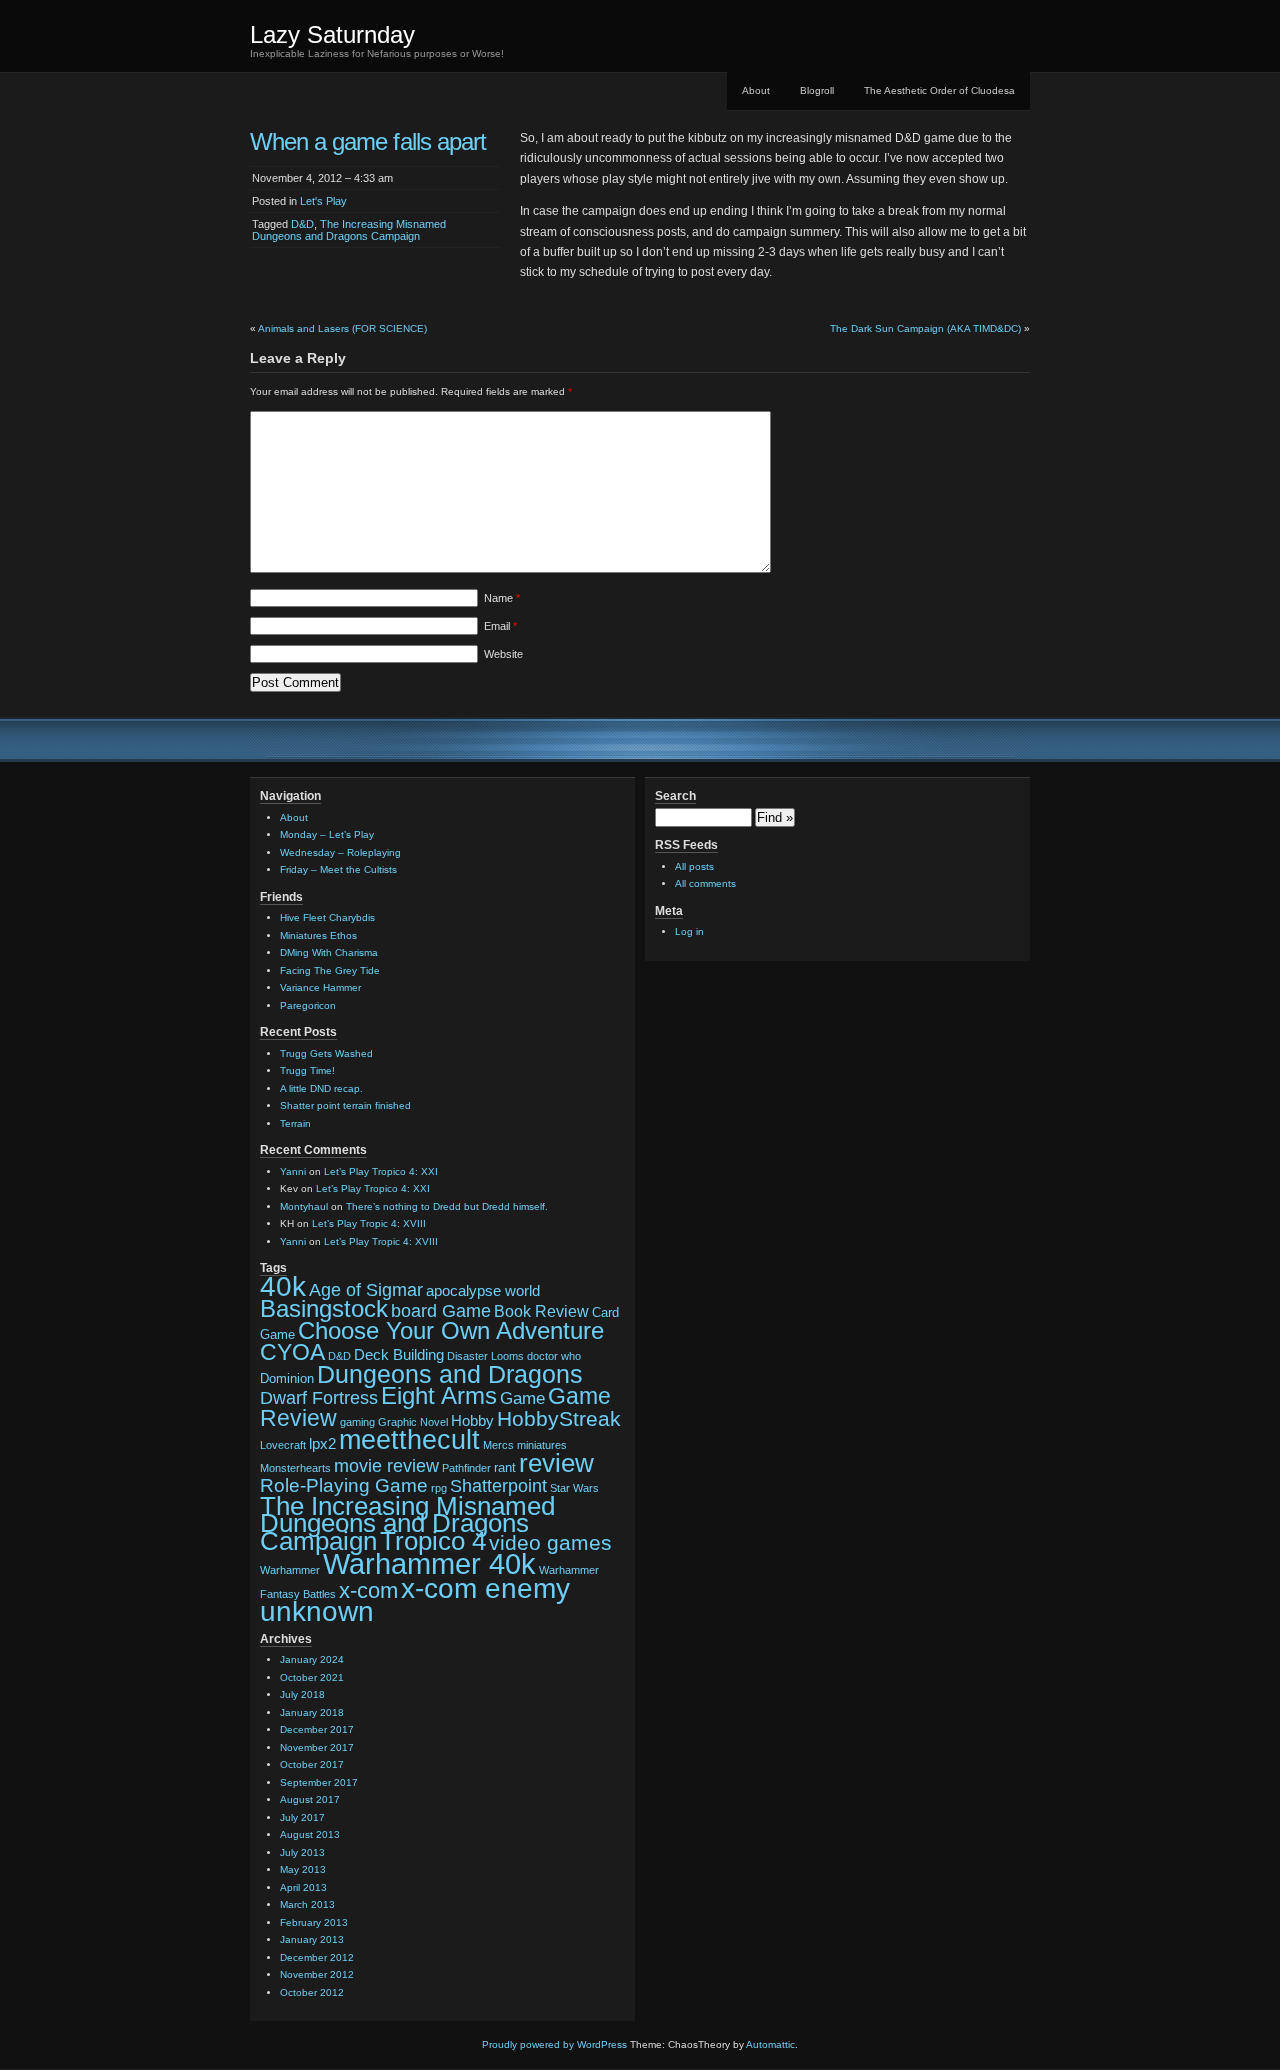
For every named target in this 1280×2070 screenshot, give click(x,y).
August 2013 (310, 1834)
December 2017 (317, 1729)
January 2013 (312, 1939)
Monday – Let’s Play (327, 834)
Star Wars (574, 1488)
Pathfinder (466, 1468)
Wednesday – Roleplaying (340, 852)
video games (550, 1542)
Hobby (472, 1421)
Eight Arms (439, 1396)
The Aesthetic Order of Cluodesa (939, 90)
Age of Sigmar (366, 1290)
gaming (357, 1422)
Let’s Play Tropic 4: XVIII (369, 1223)
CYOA (292, 1352)
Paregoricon (308, 1005)
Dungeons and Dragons (450, 1374)
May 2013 (303, 1869)
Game (522, 1398)
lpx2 (322, 1444)
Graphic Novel (413, 1422)
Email (500, 626)
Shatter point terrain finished (345, 1105)
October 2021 (312, 1677)
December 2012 (317, 1957)
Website (503, 654)
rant (505, 1467)
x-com (368, 1590)
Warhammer (290, 1570)
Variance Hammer (320, 987)
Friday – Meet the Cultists (338, 869)
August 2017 (310, 1799)
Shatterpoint (498, 1486)
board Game (441, 1311)
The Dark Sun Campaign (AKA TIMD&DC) (925, 328)
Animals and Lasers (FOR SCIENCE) (342, 328)
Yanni (293, 1171)
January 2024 (312, 1659)
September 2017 (319, 1782)
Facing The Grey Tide (330, 970)
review (556, 1463)
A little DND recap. (321, 1088)
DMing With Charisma (329, 952)
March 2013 (307, 1904)
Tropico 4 (433, 1541)
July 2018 (302, 1694)
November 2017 (317, 1747)
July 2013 (302, 1852)
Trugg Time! (307, 1070)
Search (675, 796)
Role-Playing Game (344, 1485)
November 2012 (317, 1974)
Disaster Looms (485, 1356)
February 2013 (314, 1922)
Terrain (295, 1123)
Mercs (498, 1445)
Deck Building (399, 1355)
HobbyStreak (559, 1419)
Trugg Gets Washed (326, 1053)
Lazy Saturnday (332, 34)
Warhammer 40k (429, 1563)
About (756, 90)
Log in (689, 931)
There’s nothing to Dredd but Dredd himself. (447, 1206)
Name (502, 598)
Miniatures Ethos (318, 935)
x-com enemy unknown (415, 1600)
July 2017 (302, 1817)
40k (283, 1286)
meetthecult (409, 1439)
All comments (705, 883)
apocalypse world (483, 1291)
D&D (302, 224)
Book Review (541, 1311)
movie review (386, 1466)
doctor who (554, 1356)
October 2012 (312, 1992)
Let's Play (323, 201)
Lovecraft (283, 1445)
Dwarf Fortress (319, 1398)
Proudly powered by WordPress (554, 2044)
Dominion (287, 1378)
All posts (694, 866)
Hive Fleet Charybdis (327, 917)
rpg (439, 1488)
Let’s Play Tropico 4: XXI (381, 1171)
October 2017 (312, 1764)
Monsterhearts (295, 1468)
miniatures (542, 1445)
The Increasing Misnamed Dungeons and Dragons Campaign (349, 230)
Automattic (770, 2044)
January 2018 (312, 1712)
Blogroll (817, 90)
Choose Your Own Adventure (451, 1331)
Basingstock (324, 1309)
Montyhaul (304, 1206)
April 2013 (303, 1887)
